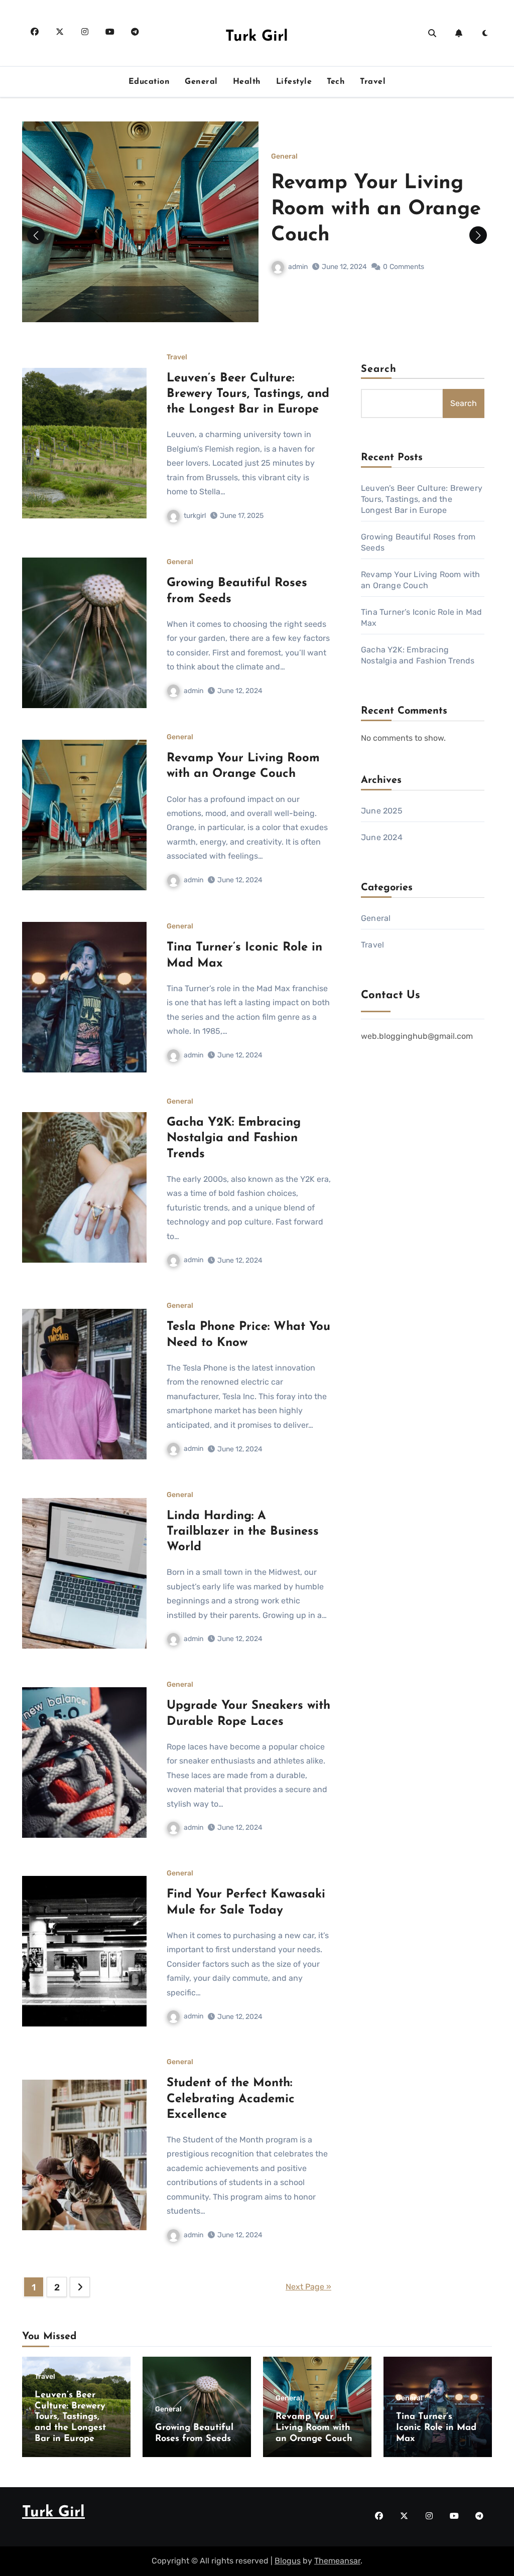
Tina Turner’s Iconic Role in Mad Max (436, 2428)
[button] (478, 235)
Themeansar (337, 2561)
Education (149, 82)
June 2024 (382, 837)
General (201, 82)
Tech (336, 82)
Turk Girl (257, 37)
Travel (373, 82)
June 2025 (382, 811)
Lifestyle (294, 82)
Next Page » (308, 2287)
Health (247, 82)
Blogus (288, 2561)
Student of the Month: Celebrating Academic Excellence (231, 2099)
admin (298, 267)
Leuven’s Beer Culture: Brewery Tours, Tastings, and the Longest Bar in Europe (248, 394)
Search (379, 369)
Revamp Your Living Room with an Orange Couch (376, 209)
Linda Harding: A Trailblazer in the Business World (243, 1532)
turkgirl (195, 516)
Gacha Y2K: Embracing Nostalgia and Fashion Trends (234, 1138)
